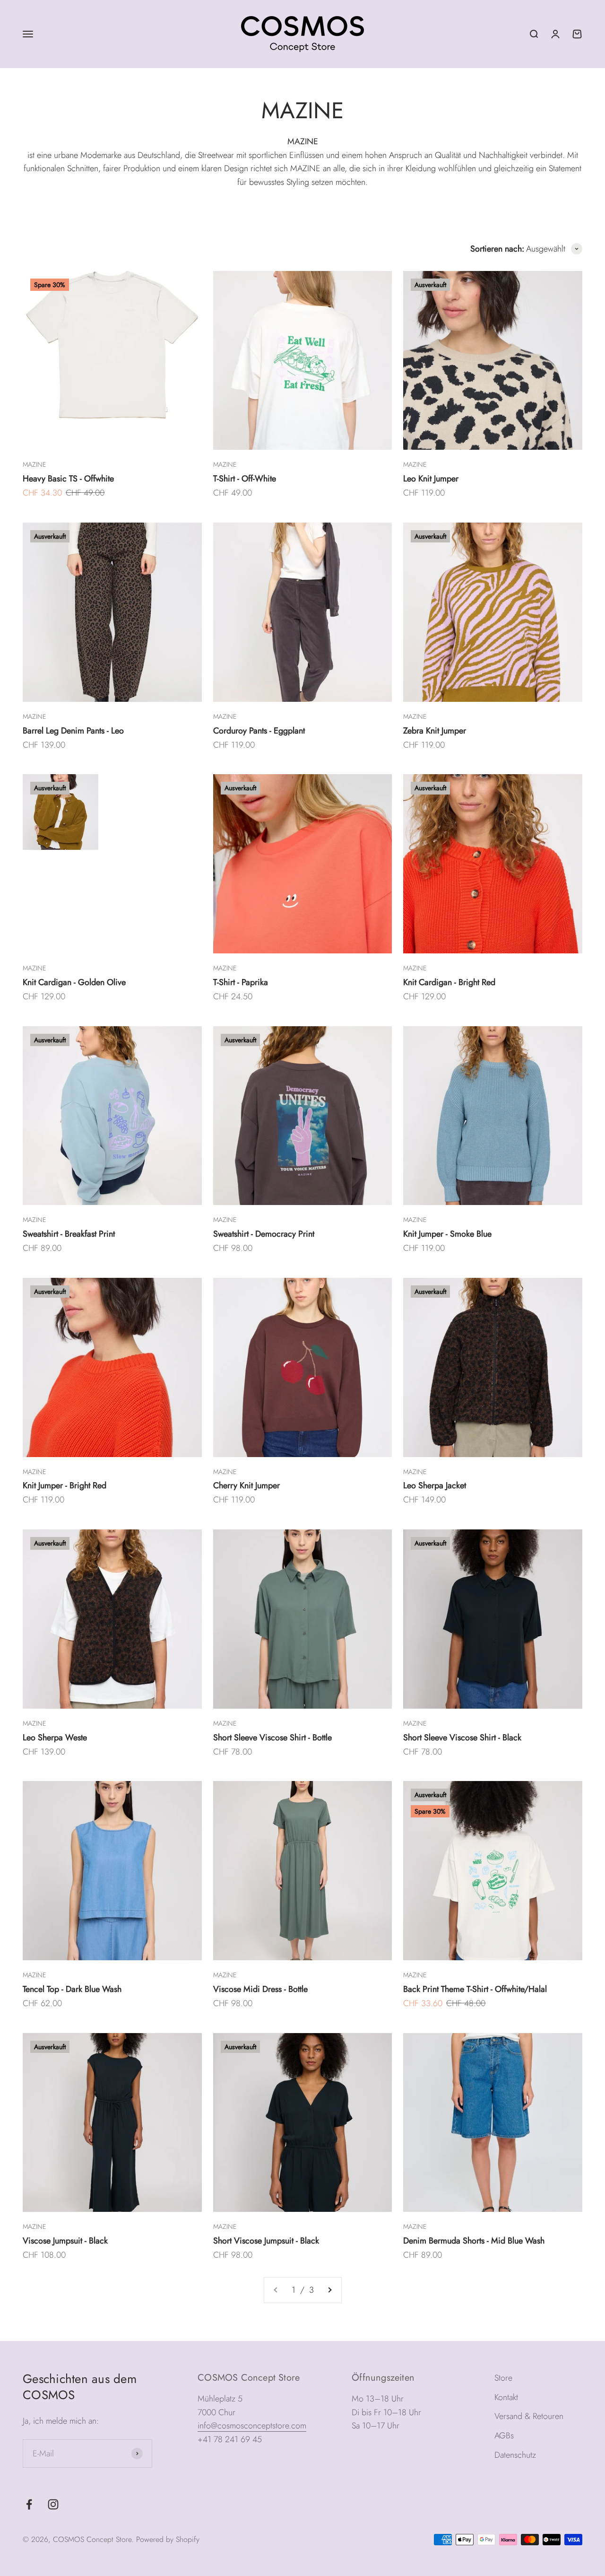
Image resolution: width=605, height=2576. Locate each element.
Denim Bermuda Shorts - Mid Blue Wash (474, 2241)
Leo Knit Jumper (431, 479)
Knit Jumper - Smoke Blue (447, 1234)
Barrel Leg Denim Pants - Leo (73, 731)
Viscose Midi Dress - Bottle (260, 1989)
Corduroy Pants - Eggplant (259, 731)
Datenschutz (515, 2455)
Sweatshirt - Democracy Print (264, 1234)
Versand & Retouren (529, 2416)
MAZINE (34, 464)
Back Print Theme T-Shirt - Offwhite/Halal (475, 1989)
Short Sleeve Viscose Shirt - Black (462, 1738)
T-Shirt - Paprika (241, 982)
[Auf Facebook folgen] (29, 2504)
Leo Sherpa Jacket (435, 1485)
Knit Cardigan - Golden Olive (74, 982)
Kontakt (506, 2397)
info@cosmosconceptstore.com (252, 2426)
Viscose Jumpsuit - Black (65, 2241)
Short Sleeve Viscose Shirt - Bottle (272, 1738)
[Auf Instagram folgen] (53, 2504)
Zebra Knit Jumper (435, 731)
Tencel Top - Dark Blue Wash (72, 1989)
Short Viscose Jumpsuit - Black (266, 2241)
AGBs (504, 2436)
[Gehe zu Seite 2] (329, 2290)
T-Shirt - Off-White (245, 479)
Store (503, 2378)
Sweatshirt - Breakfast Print (69, 1234)
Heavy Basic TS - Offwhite (68, 479)
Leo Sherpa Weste (55, 1738)
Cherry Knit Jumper (246, 1485)
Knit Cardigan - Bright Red (449, 982)
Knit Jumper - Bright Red (65, 1485)
